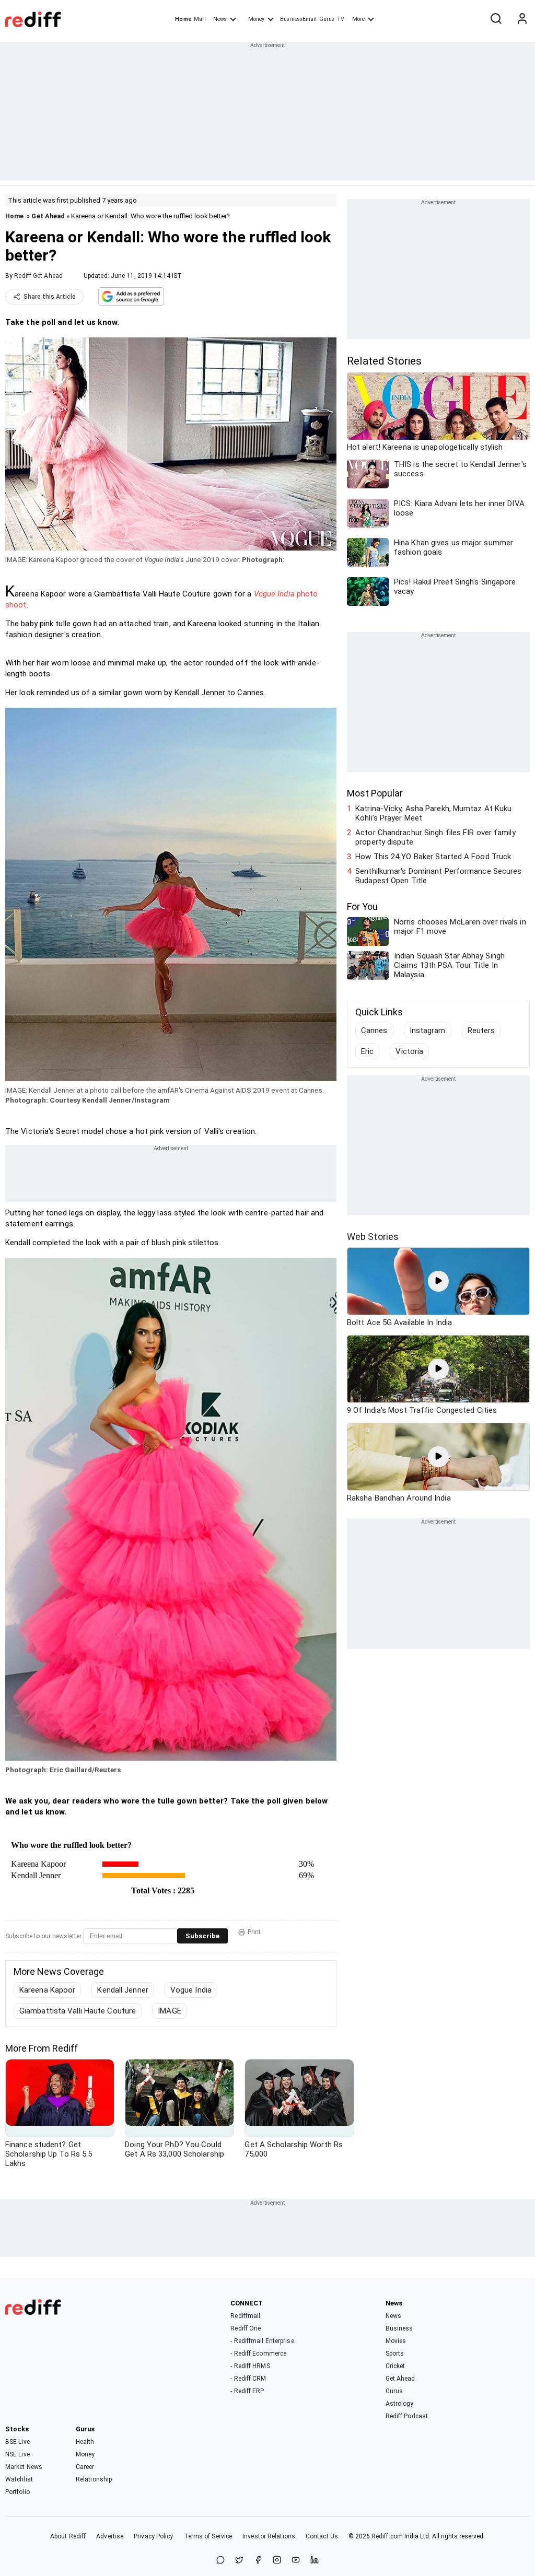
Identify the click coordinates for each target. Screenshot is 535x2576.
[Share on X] (239, 2561)
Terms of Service (208, 2536)
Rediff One (246, 2328)
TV (341, 19)
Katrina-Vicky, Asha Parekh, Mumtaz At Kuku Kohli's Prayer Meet (433, 813)
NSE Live (18, 2454)
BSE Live (18, 2442)
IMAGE (170, 2011)
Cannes (374, 1031)
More (358, 19)
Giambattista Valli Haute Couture (78, 2011)
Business (399, 2328)
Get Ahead (48, 216)
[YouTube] (296, 2561)
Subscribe (202, 1936)
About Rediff (68, 2536)
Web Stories (373, 1237)
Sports (395, 2353)
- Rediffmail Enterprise (262, 2341)
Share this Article (50, 297)
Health (85, 2442)
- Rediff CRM (248, 2379)
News (220, 19)
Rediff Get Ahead (38, 276)
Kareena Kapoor (47, 1990)
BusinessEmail (298, 19)
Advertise (110, 2536)
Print (254, 1932)
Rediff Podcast (407, 2416)
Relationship (94, 2479)
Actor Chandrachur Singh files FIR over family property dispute (435, 837)
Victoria (409, 1051)
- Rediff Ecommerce (258, 2353)
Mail (200, 19)
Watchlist (19, 2479)
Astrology (400, 2404)
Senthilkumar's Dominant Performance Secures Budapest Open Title (438, 876)
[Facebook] (258, 2561)
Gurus (327, 19)
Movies (396, 2341)
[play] (438, 1281)
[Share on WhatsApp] (220, 2561)
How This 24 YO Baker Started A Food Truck (433, 857)
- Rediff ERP (247, 2391)
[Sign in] (522, 19)
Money (256, 19)
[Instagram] (277, 2561)
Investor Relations (269, 2536)
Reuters (481, 1031)
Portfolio (18, 2492)
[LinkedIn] (315, 2561)
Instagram (428, 1031)
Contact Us (322, 2536)
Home (183, 19)
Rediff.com (387, 2536)
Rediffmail (245, 2316)
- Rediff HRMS (250, 2366)
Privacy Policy (153, 2536)
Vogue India (191, 1990)
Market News (24, 2467)
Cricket (396, 2366)
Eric (367, 1051)
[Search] (496, 19)
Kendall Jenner (123, 1990)
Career (85, 2467)
